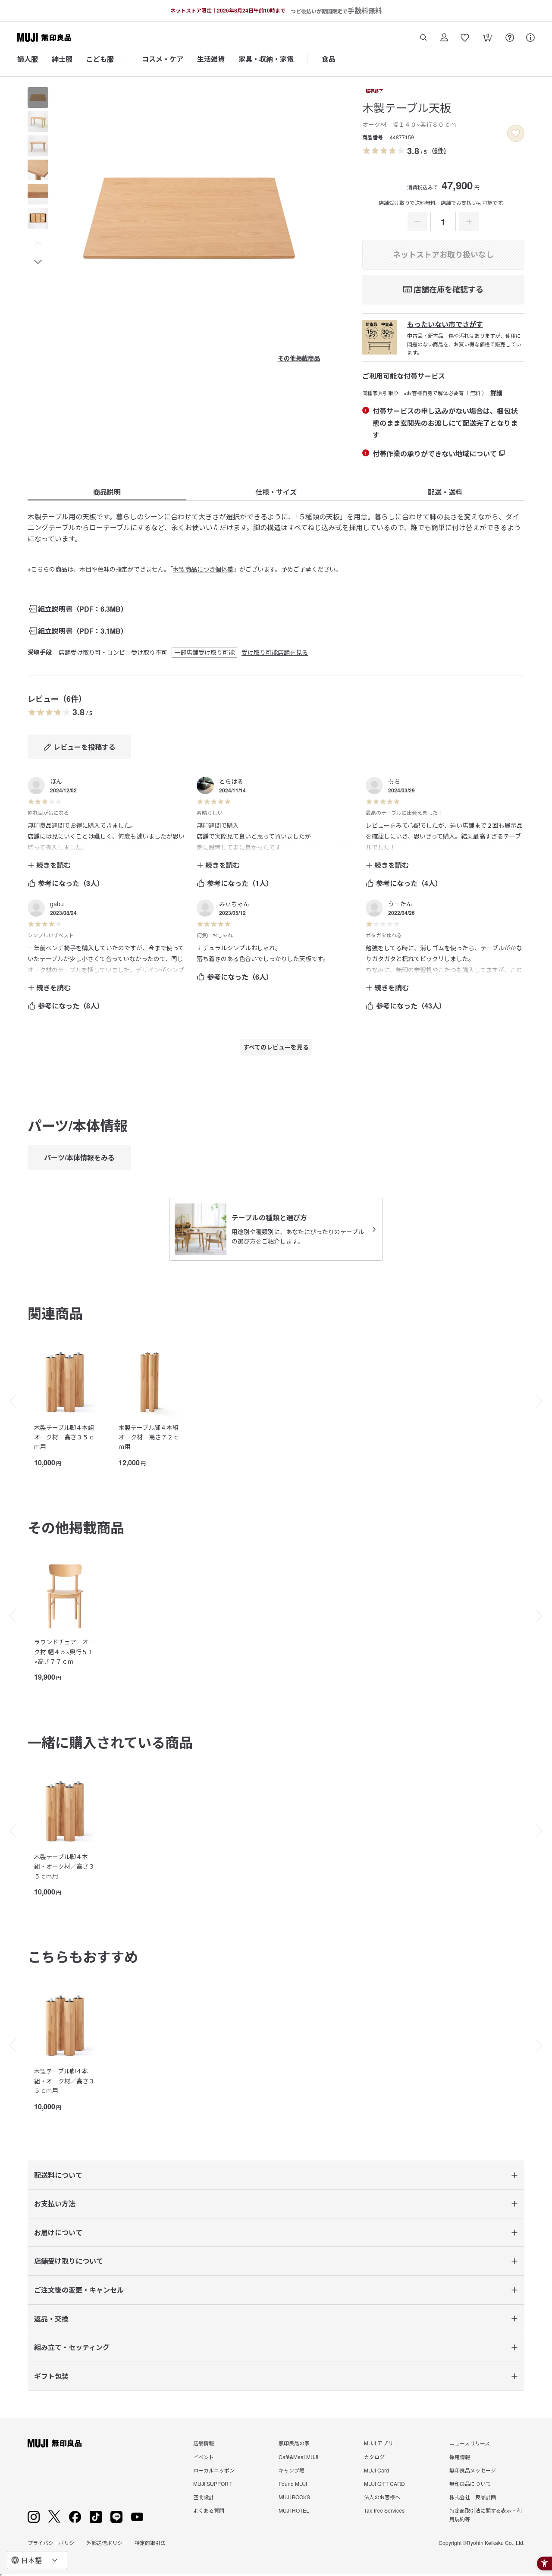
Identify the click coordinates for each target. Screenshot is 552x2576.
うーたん (400, 904)
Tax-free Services (384, 2510)
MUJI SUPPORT (212, 2483)
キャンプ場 (292, 2470)
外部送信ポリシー (107, 2543)
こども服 (100, 59)
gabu (57, 904)
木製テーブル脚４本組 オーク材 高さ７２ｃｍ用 (149, 1437)
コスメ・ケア (163, 59)
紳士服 (62, 59)
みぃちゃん (234, 904)
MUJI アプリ (378, 2443)
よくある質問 (209, 2510)
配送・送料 (445, 492)
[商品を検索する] (423, 38)
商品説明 (107, 492)
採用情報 (460, 2457)
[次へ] (543, 1401)
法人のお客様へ (382, 2497)
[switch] (516, 133)
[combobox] (37, 2560)
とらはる (231, 781)
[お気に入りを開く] (465, 38)
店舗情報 (204, 2443)
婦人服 (28, 59)
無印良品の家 (294, 2443)
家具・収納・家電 (266, 59)
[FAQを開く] (510, 38)
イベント (204, 2457)
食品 (329, 59)
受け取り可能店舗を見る (275, 652)
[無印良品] (55, 2443)
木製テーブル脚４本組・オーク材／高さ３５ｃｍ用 (64, 1866)
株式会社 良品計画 (473, 2497)
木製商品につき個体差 (203, 569)
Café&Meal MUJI (298, 2457)
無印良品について (470, 2483)
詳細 (496, 393)
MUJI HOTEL (294, 2510)
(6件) (439, 150)
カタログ (374, 2457)
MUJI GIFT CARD (384, 2483)
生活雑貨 (211, 59)
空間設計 (204, 2497)
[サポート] (530, 38)
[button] (38, 244)
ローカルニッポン (214, 2470)
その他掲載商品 (299, 358)
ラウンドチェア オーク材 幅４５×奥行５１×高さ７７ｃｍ (64, 1651)
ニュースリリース (470, 2443)
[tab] (38, 97)
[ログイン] (444, 38)
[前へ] (9, 1401)
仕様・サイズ (276, 492)
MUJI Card (376, 2470)
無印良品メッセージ (473, 2470)
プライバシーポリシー (53, 2543)
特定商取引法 (150, 2543)
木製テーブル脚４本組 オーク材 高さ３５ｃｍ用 (64, 1437)
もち (394, 781)
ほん (56, 781)
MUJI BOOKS (294, 2497)
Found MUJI (293, 2483)
